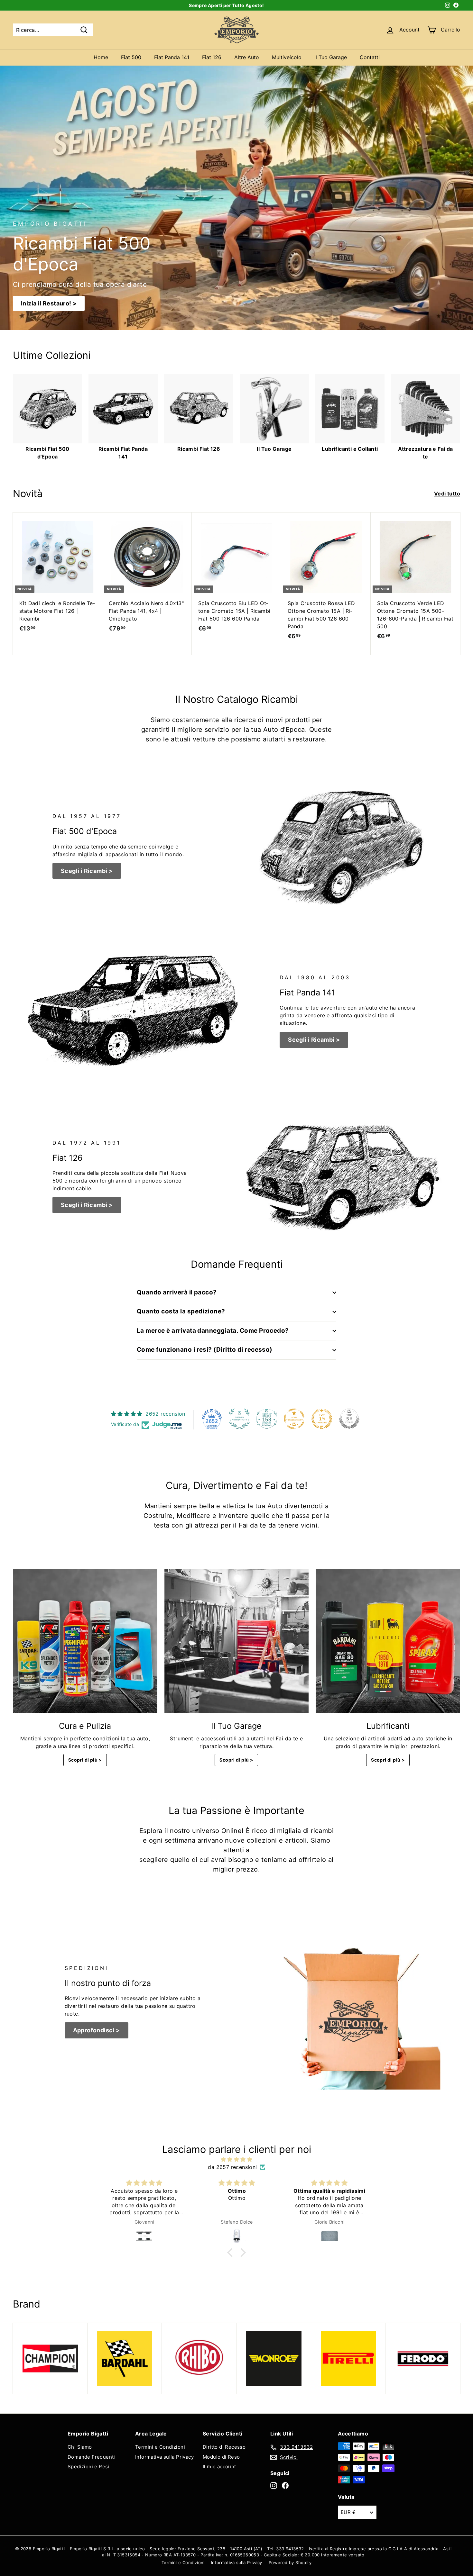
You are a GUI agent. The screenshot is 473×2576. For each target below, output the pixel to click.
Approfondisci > (97, 2030)
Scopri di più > (85, 1760)
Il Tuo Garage (331, 57)
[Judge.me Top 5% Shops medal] (349, 1419)
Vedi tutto (447, 494)
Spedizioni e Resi (88, 2467)
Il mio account (219, 2467)
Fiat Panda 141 (172, 57)
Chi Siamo (80, 2447)
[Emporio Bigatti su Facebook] (285, 2485)
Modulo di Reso (221, 2457)
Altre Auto (247, 57)
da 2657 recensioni (232, 2167)
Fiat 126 (212, 57)
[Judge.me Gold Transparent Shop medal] (294, 1419)
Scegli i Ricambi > (87, 871)
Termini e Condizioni (160, 2447)
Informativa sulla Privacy (164, 2457)
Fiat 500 (131, 57)
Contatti (370, 57)
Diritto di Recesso (224, 2447)
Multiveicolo (287, 57)
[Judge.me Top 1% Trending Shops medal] (322, 1419)
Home (101, 57)
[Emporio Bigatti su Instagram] (274, 2485)
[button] (232, 2253)
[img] (236, 2159)
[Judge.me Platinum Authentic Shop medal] (239, 1419)
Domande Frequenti (91, 2457)
